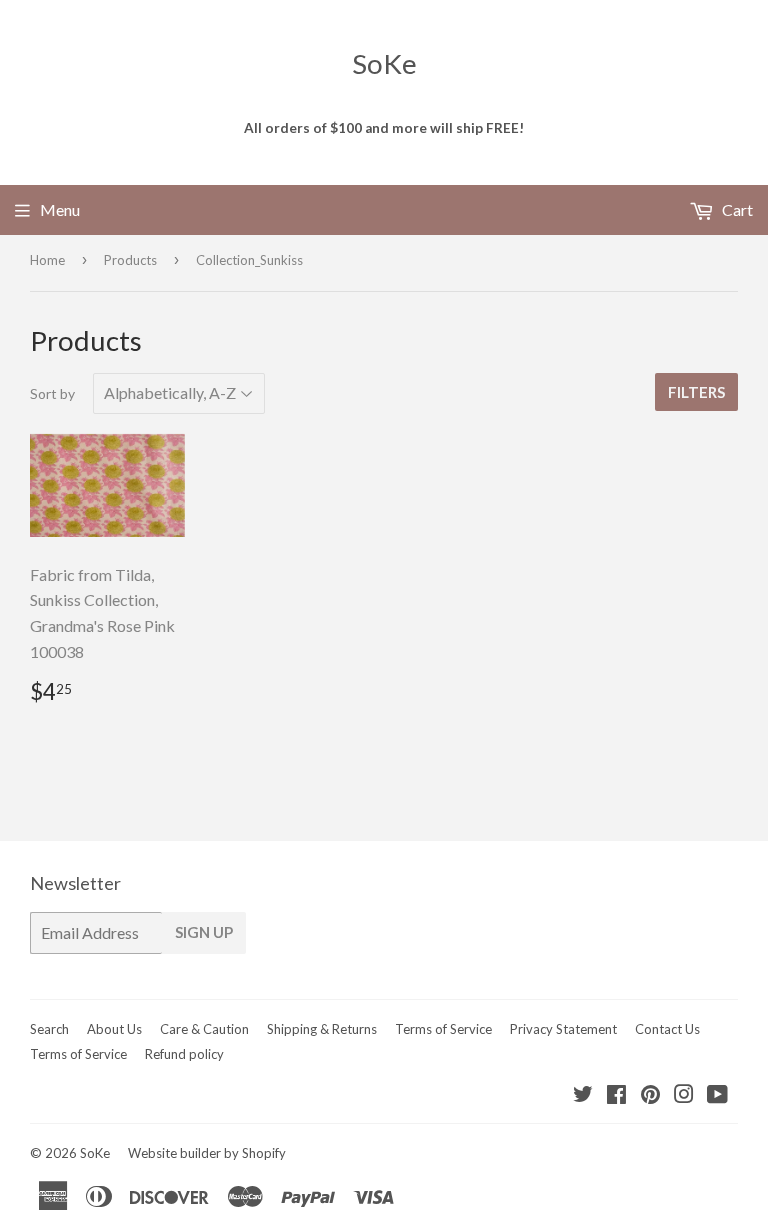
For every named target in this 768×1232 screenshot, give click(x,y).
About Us (114, 1029)
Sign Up (204, 932)
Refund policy (184, 1054)
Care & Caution (204, 1029)
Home (47, 260)
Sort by (52, 393)
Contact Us (667, 1029)
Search (49, 1029)
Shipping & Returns (322, 1029)
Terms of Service (443, 1029)
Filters (696, 392)
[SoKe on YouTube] (717, 1095)
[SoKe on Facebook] (616, 1095)
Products (130, 260)
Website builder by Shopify (207, 1153)
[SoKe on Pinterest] (650, 1095)
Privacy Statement (563, 1029)
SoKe (384, 63)
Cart (736, 209)
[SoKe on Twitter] (583, 1095)
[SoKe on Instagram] (684, 1095)
